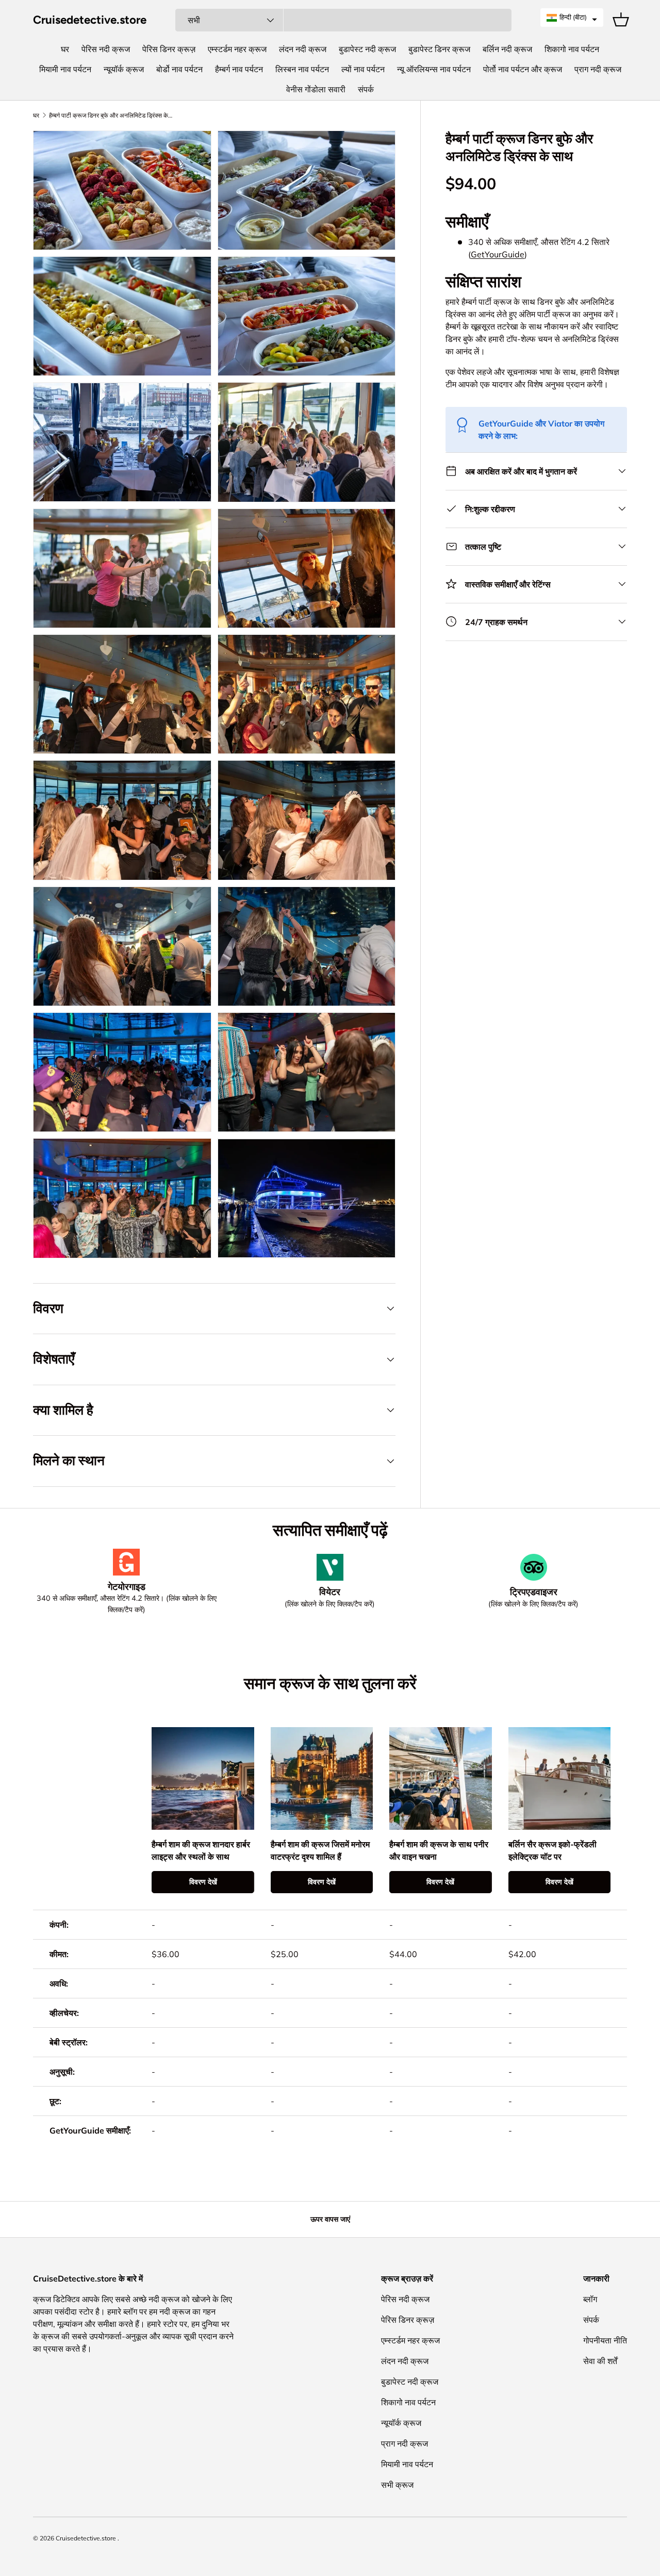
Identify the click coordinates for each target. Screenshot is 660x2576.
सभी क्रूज (397, 2485)
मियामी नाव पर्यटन (65, 69)
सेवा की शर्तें (600, 2361)
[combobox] (343, 20)
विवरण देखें (203, 1882)
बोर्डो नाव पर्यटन (179, 69)
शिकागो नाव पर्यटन (572, 49)
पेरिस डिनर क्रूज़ (169, 49)
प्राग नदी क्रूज (598, 69)
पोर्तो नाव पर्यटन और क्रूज (523, 69)
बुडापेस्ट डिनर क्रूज (439, 49)
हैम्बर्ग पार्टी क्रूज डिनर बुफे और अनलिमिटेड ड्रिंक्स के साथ (111, 116)
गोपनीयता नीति (605, 2340)
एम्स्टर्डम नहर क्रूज (237, 49)
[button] (572, 18)
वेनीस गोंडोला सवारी (316, 89)
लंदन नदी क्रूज (303, 49)
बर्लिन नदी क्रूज (507, 49)
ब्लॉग (590, 2299)
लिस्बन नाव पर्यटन (302, 69)
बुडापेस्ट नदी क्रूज (367, 49)
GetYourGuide (498, 254)
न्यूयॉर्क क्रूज (124, 69)
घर (65, 49)
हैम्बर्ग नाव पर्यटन (239, 69)
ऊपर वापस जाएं (330, 2219)
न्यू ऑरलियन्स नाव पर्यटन (434, 69)
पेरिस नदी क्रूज (106, 49)
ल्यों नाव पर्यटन (363, 69)
